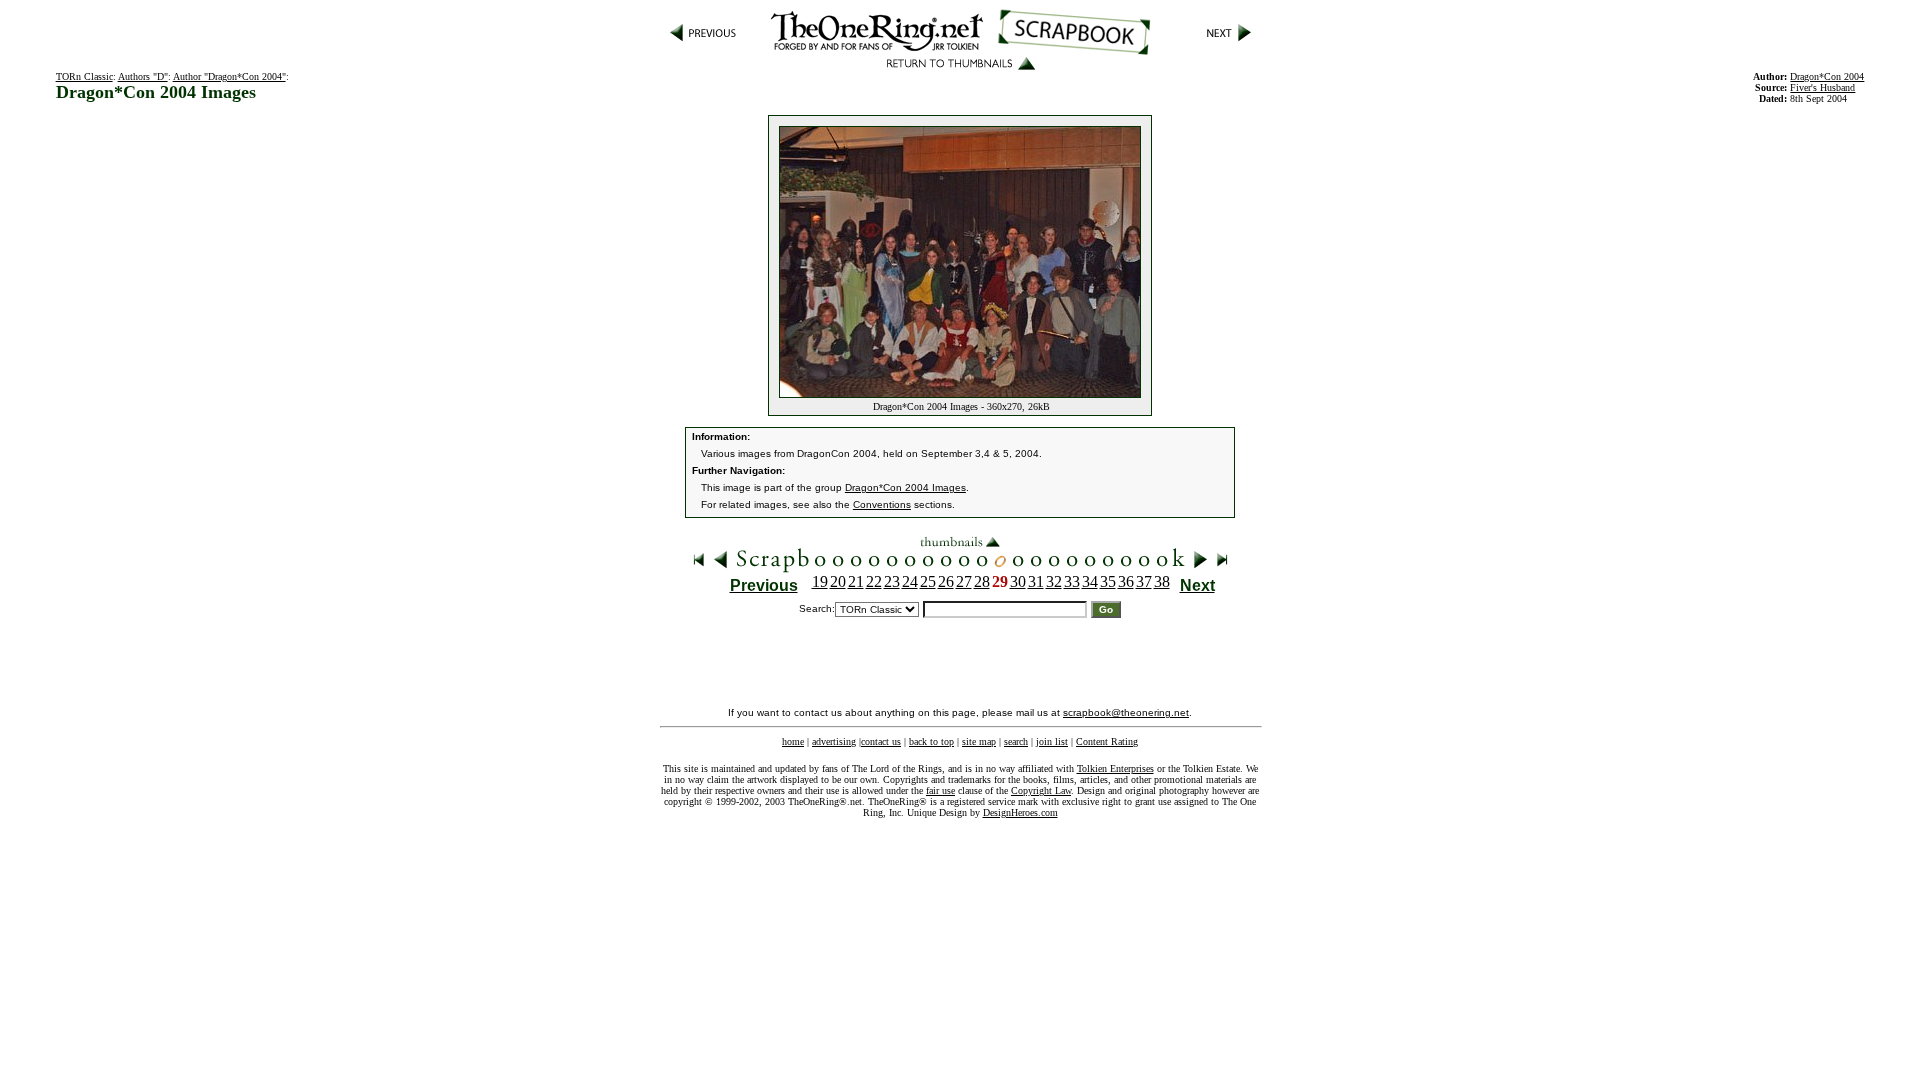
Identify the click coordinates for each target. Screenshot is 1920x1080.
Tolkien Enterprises (1115, 768)
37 (1144, 581)
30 (1018, 581)
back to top (931, 741)
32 (1054, 581)
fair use (940, 790)
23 (892, 581)
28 (982, 581)
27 (964, 581)
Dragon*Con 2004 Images (905, 487)
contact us (881, 741)
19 (820, 581)
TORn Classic (84, 76)
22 (874, 581)
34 (1090, 581)
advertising (834, 741)
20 (838, 581)
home (793, 741)
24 (910, 581)
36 (1126, 581)
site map (979, 741)
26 (946, 581)
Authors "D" (143, 76)
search (1016, 741)
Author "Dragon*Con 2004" (229, 76)
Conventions (882, 504)
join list (1052, 741)
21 (856, 581)
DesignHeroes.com (1020, 812)
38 (1162, 581)
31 (1036, 581)
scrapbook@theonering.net (1126, 712)
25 (928, 581)
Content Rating (1107, 741)
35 (1108, 581)
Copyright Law (1041, 790)
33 (1072, 581)
